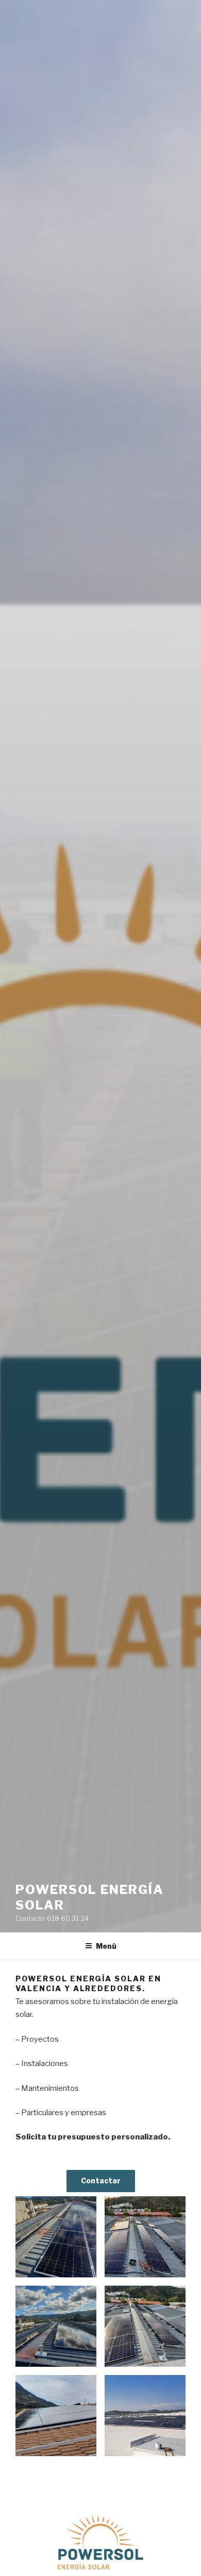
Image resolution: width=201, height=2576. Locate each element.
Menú (106, 1946)
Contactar (101, 2181)
